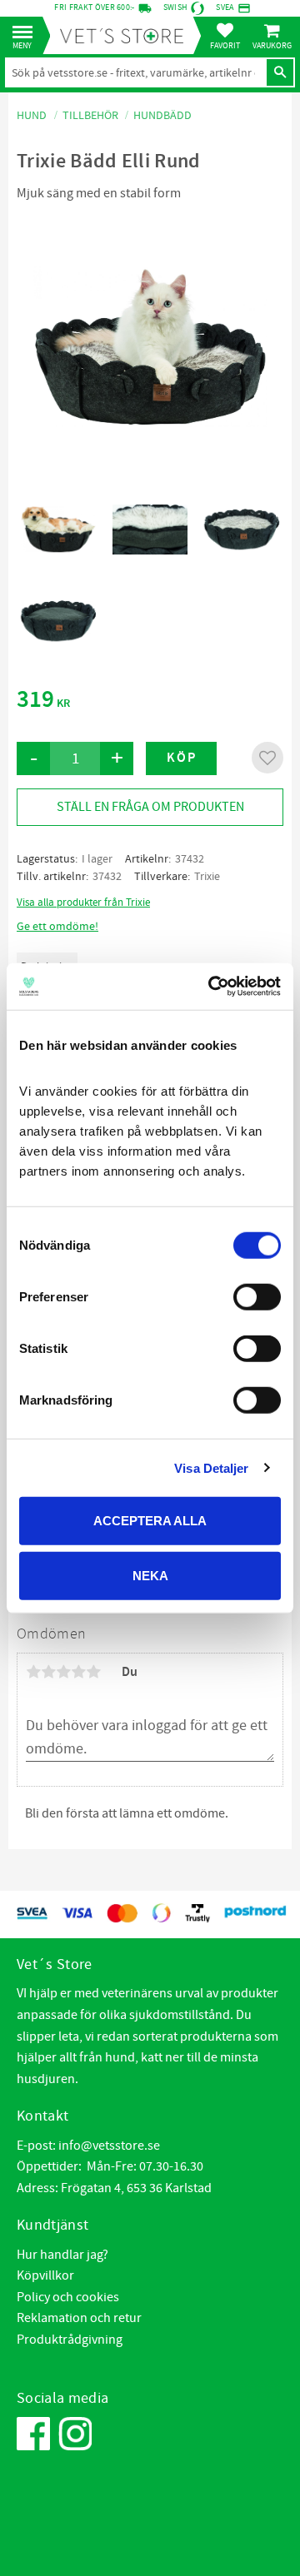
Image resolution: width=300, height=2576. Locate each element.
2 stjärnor (48, 1672)
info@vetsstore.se (109, 2146)
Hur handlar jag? (62, 2255)
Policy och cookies (68, 2297)
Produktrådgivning (70, 2340)
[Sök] (280, 72)
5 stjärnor (93, 1672)
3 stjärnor (63, 1672)
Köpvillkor (45, 2275)
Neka (150, 1575)
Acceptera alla (150, 1521)
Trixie (207, 877)
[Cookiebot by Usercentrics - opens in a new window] (212, 987)
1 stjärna (33, 1672)
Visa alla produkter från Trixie (83, 903)
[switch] (257, 1297)
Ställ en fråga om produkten (150, 807)
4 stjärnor (78, 1672)
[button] (27, 33)
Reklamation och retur (79, 2318)
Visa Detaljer (211, 1467)
